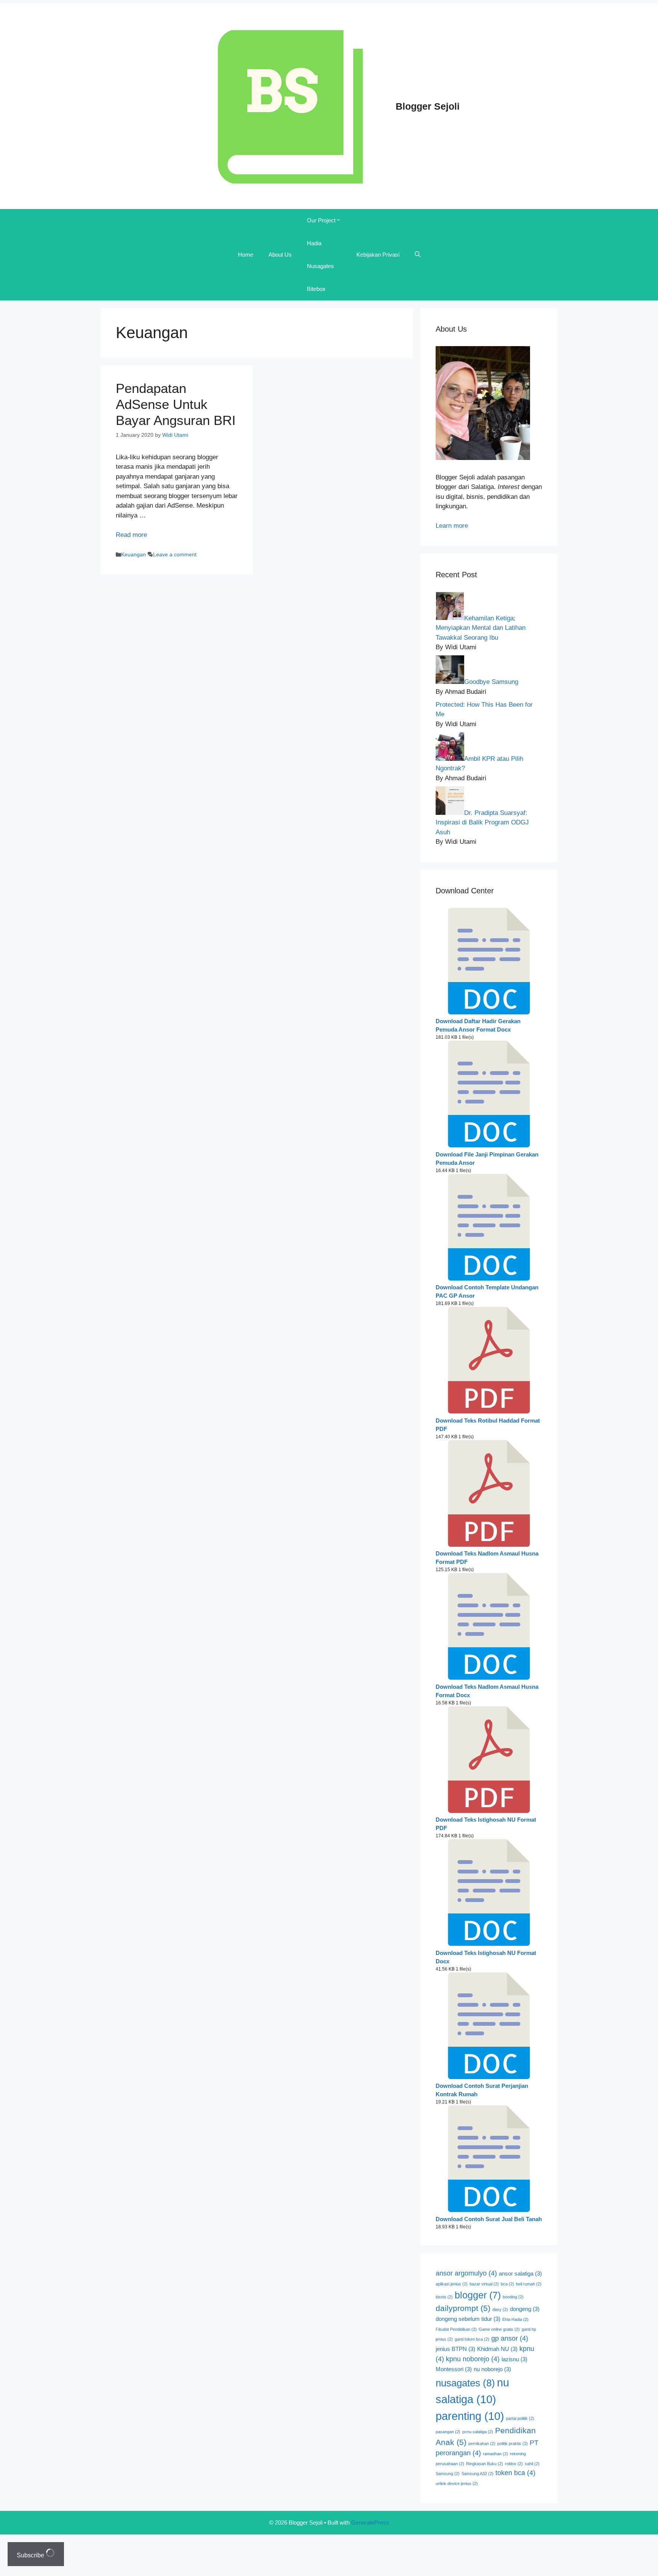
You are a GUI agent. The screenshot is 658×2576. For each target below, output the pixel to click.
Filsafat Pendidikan (456, 2329)
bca (507, 2284)
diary (500, 2309)
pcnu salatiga (478, 2432)
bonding (513, 2297)
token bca (515, 2473)
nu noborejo (492, 2369)
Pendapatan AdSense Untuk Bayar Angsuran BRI (176, 404)
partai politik (520, 2418)
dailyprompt (463, 2308)
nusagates (465, 2383)
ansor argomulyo (466, 2273)
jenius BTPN (455, 2349)
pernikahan (482, 2443)
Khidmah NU (497, 2349)
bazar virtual (484, 2284)
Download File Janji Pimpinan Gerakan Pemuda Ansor (487, 1159)
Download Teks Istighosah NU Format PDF (486, 1824)
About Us (280, 255)
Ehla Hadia (515, 2319)
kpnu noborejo (473, 2359)
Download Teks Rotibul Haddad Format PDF (488, 1425)
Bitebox (316, 289)
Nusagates (320, 266)
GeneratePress (370, 2522)
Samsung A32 (478, 2474)
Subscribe (31, 2555)
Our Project (321, 220)
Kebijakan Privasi (378, 255)
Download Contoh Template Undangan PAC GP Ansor (487, 1292)
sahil (532, 2464)
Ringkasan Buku (485, 2464)
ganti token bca (472, 2339)
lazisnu (514, 2359)
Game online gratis (499, 2329)
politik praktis (513, 2443)
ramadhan (495, 2454)
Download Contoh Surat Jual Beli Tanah (489, 2219)
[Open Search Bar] (418, 255)
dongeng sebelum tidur (468, 2319)
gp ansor (510, 2338)
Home (246, 255)
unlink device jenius (457, 2483)
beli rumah (529, 2284)
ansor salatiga (520, 2274)
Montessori (454, 2369)
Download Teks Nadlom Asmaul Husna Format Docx (487, 1691)
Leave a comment (175, 554)
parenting (470, 2416)
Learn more (452, 526)
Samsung (448, 2474)
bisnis (444, 2297)
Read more (131, 535)
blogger (478, 2295)
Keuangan (133, 554)
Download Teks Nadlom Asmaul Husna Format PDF (487, 1558)
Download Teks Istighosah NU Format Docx (486, 1957)
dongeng (525, 2309)
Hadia (314, 243)
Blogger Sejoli (428, 106)
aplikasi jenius (452, 2284)
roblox (514, 2464)
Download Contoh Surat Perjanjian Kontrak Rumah (482, 2090)
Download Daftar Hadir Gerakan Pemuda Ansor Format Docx (478, 1025)
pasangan (448, 2432)
